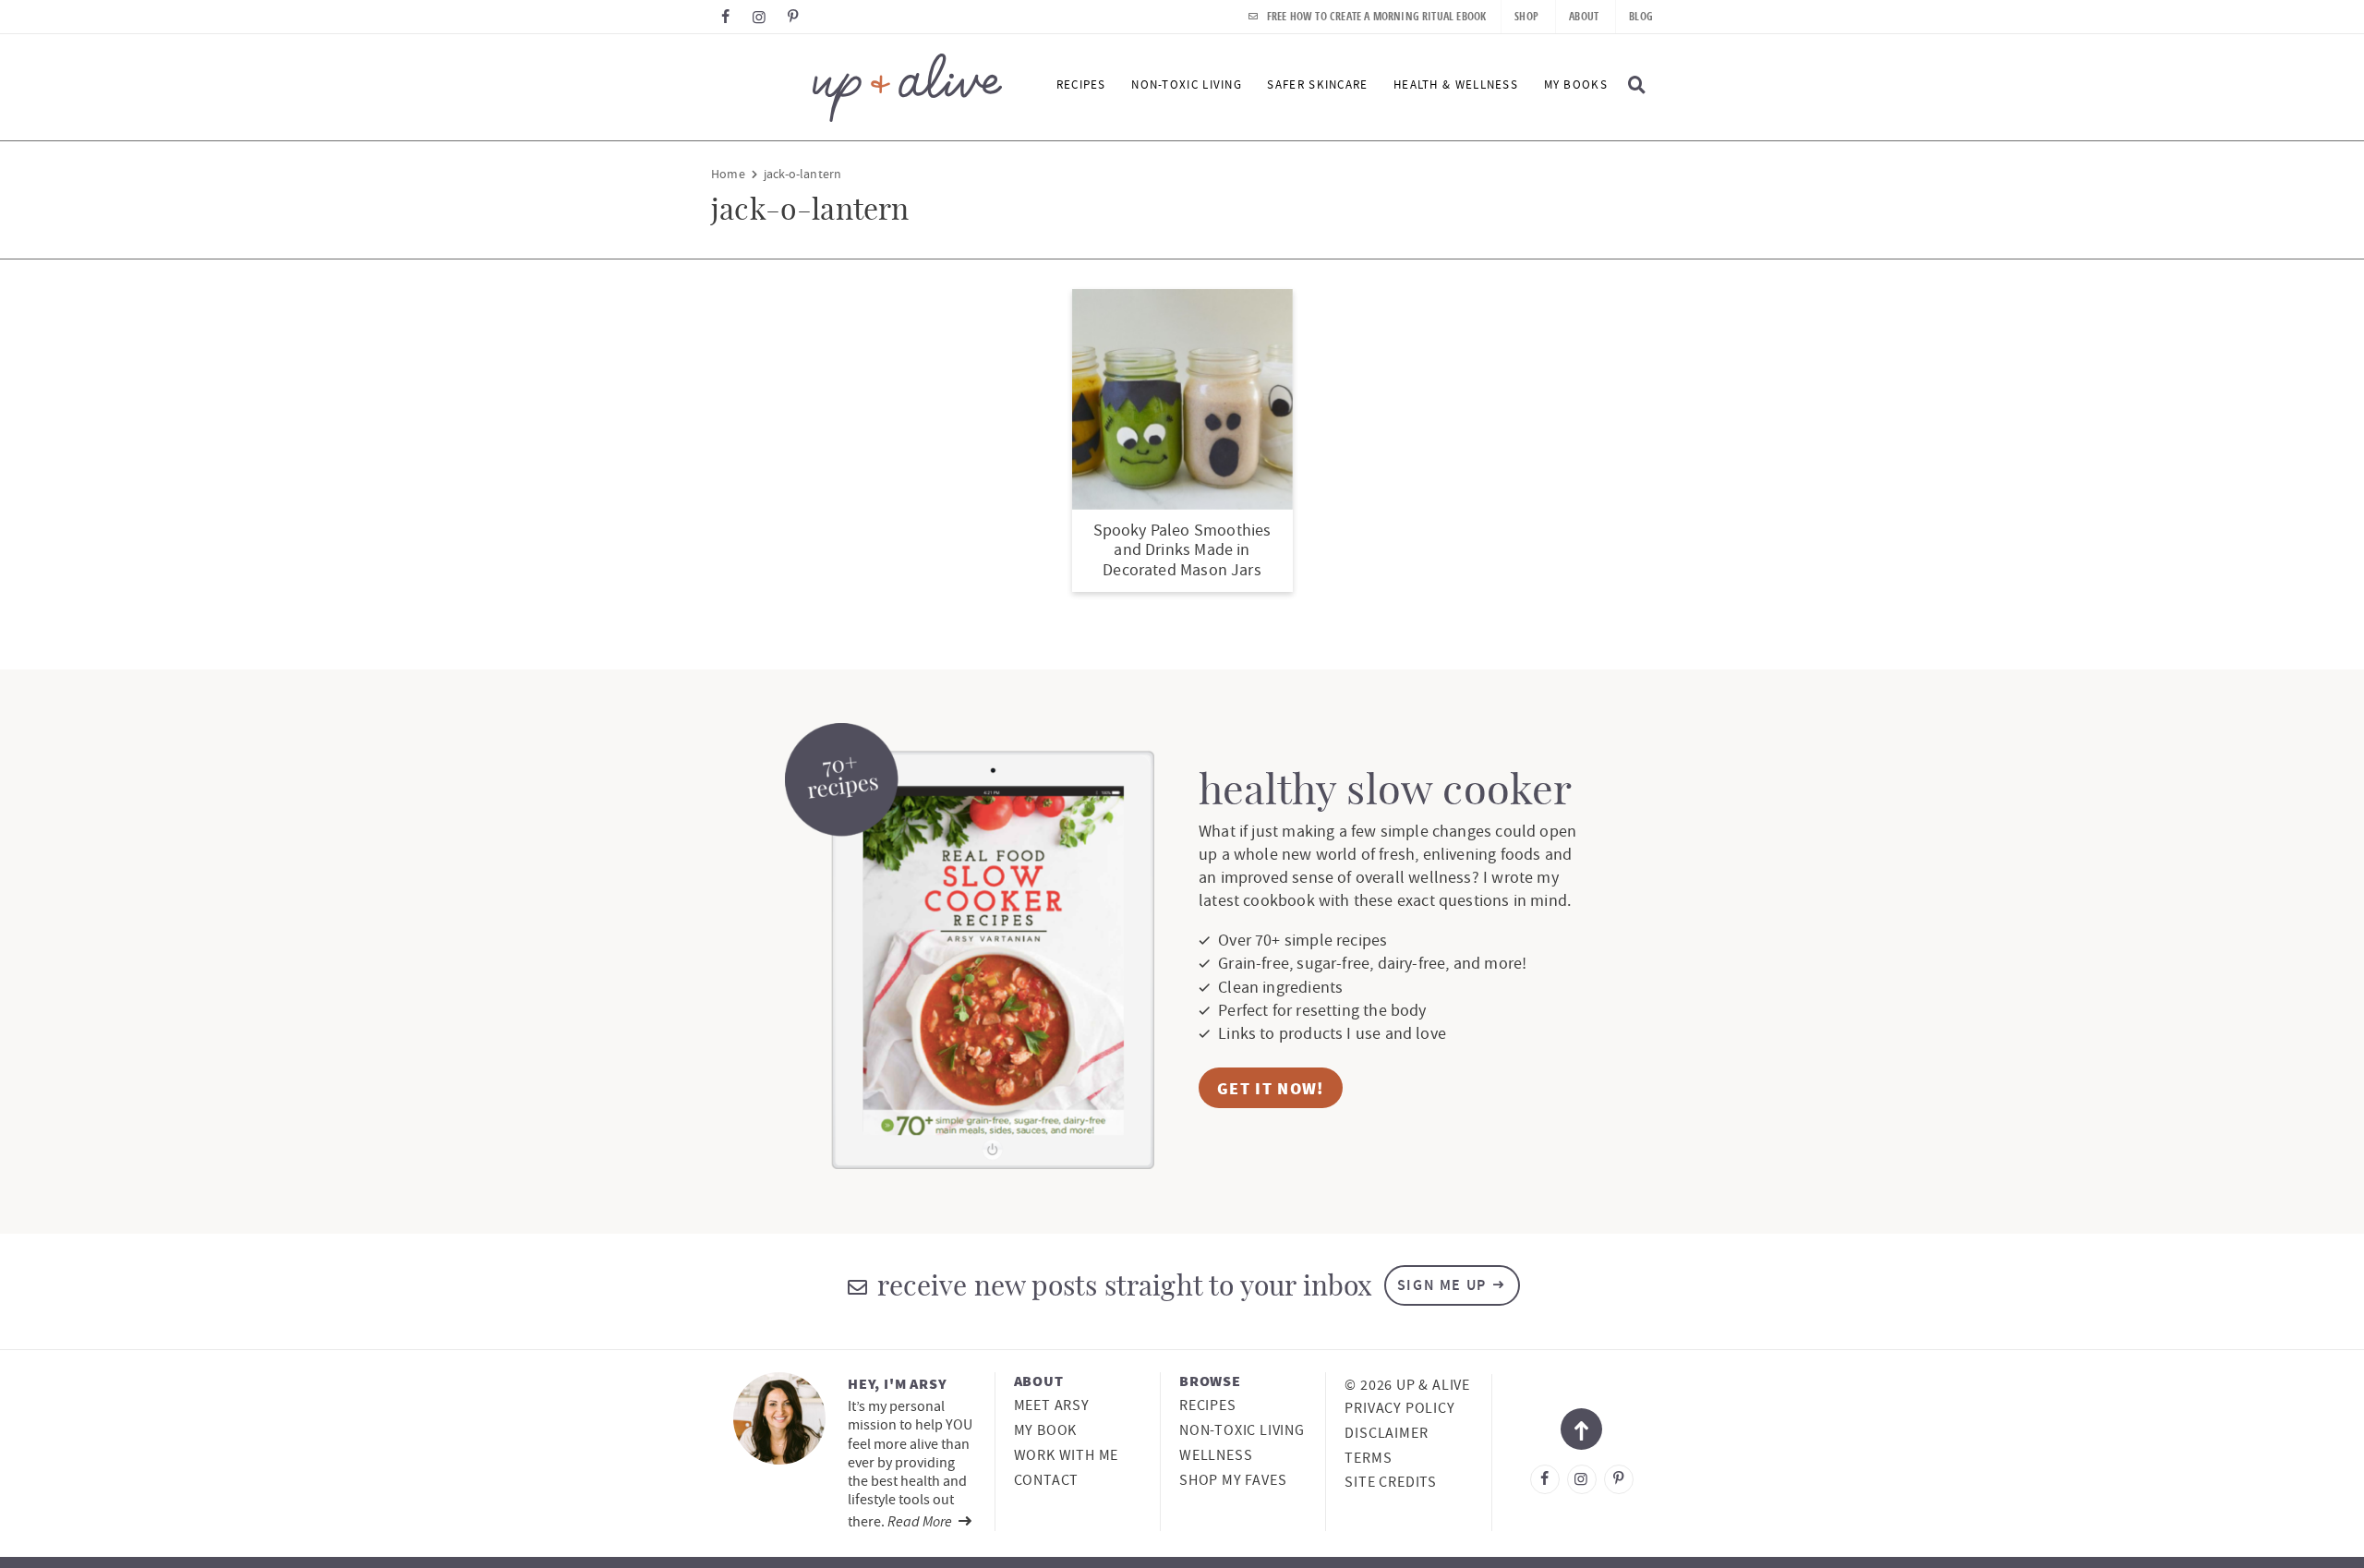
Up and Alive (856, 87)
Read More (921, 1521)
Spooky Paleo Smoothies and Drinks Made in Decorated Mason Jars (1182, 550)
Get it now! (1271, 1088)
